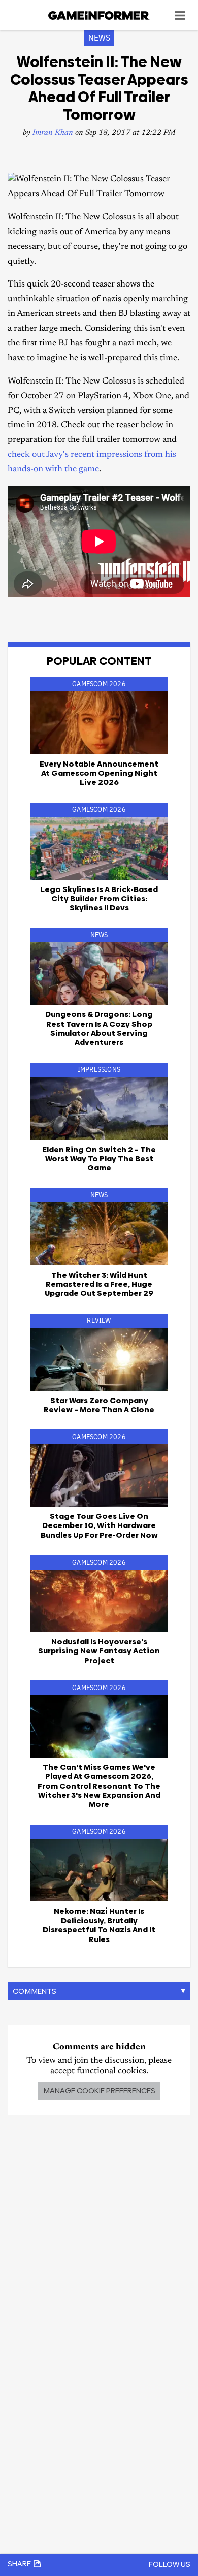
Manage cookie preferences (99, 2091)
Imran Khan (53, 133)
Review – (99, 1405)
